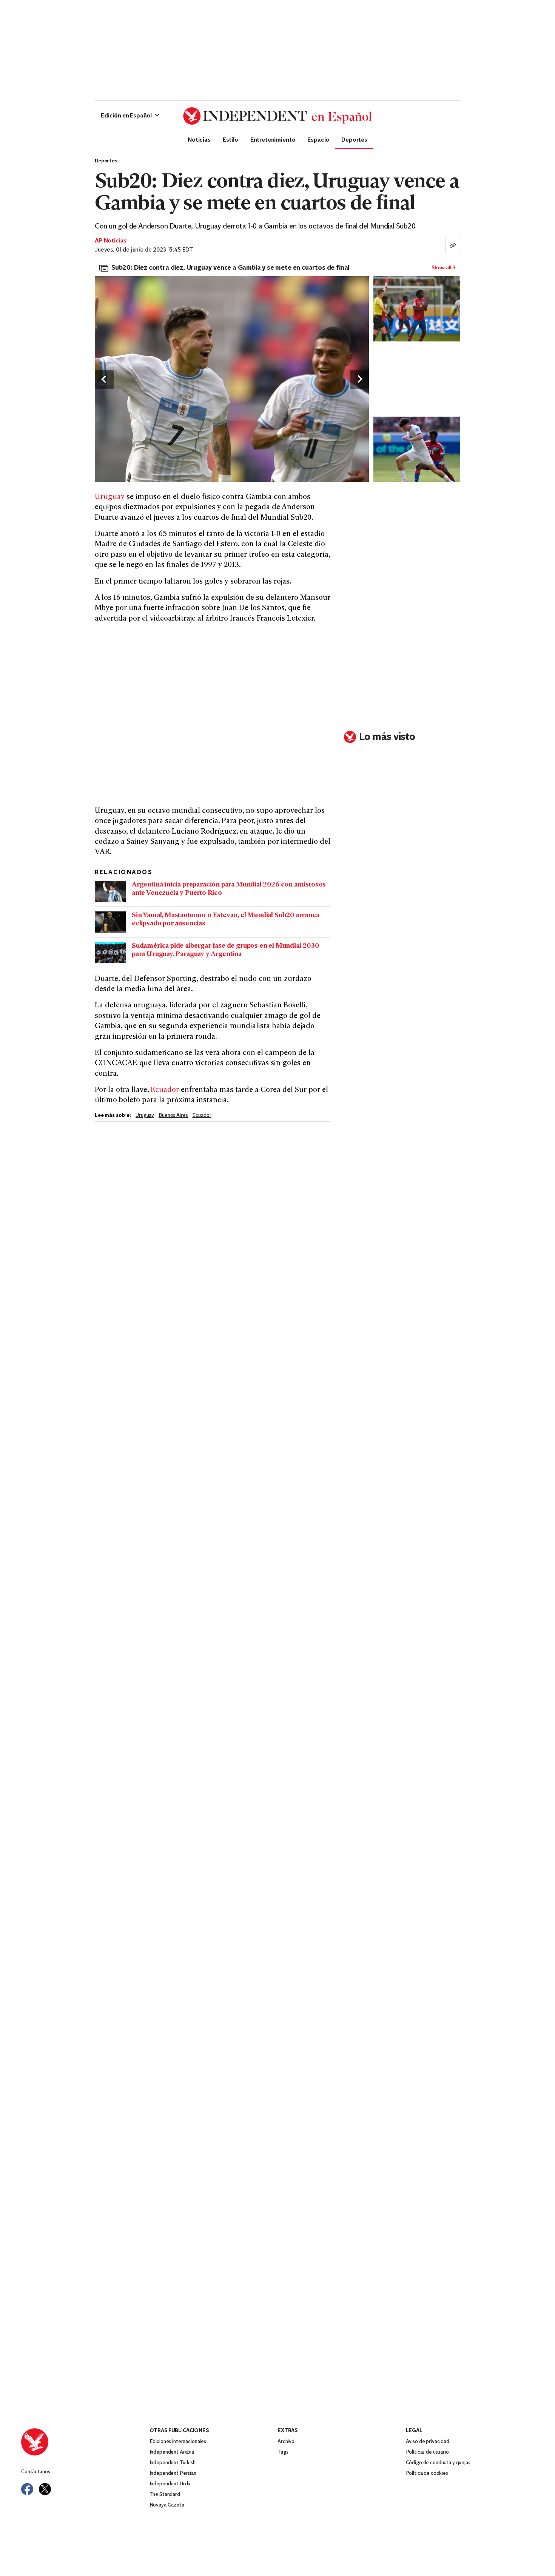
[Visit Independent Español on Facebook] (27, 2489)
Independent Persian (173, 2473)
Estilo (230, 139)
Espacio (318, 139)
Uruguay (110, 497)
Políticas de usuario (427, 2452)
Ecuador (165, 1090)
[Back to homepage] (85, 2442)
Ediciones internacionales (178, 2442)
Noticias (199, 139)
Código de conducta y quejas (438, 2463)
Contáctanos (35, 2472)
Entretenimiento (273, 139)
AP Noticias (111, 241)
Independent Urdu (170, 2484)
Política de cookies (427, 2473)
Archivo (286, 2442)
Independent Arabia (172, 2452)
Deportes (354, 139)
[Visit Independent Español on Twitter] (45, 2489)
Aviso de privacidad (428, 2442)
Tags (283, 2452)
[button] (130, 116)
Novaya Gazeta (167, 2505)
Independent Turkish (173, 2463)
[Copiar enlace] (453, 246)
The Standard (165, 2495)
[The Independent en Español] (277, 116)
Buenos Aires (173, 1116)
